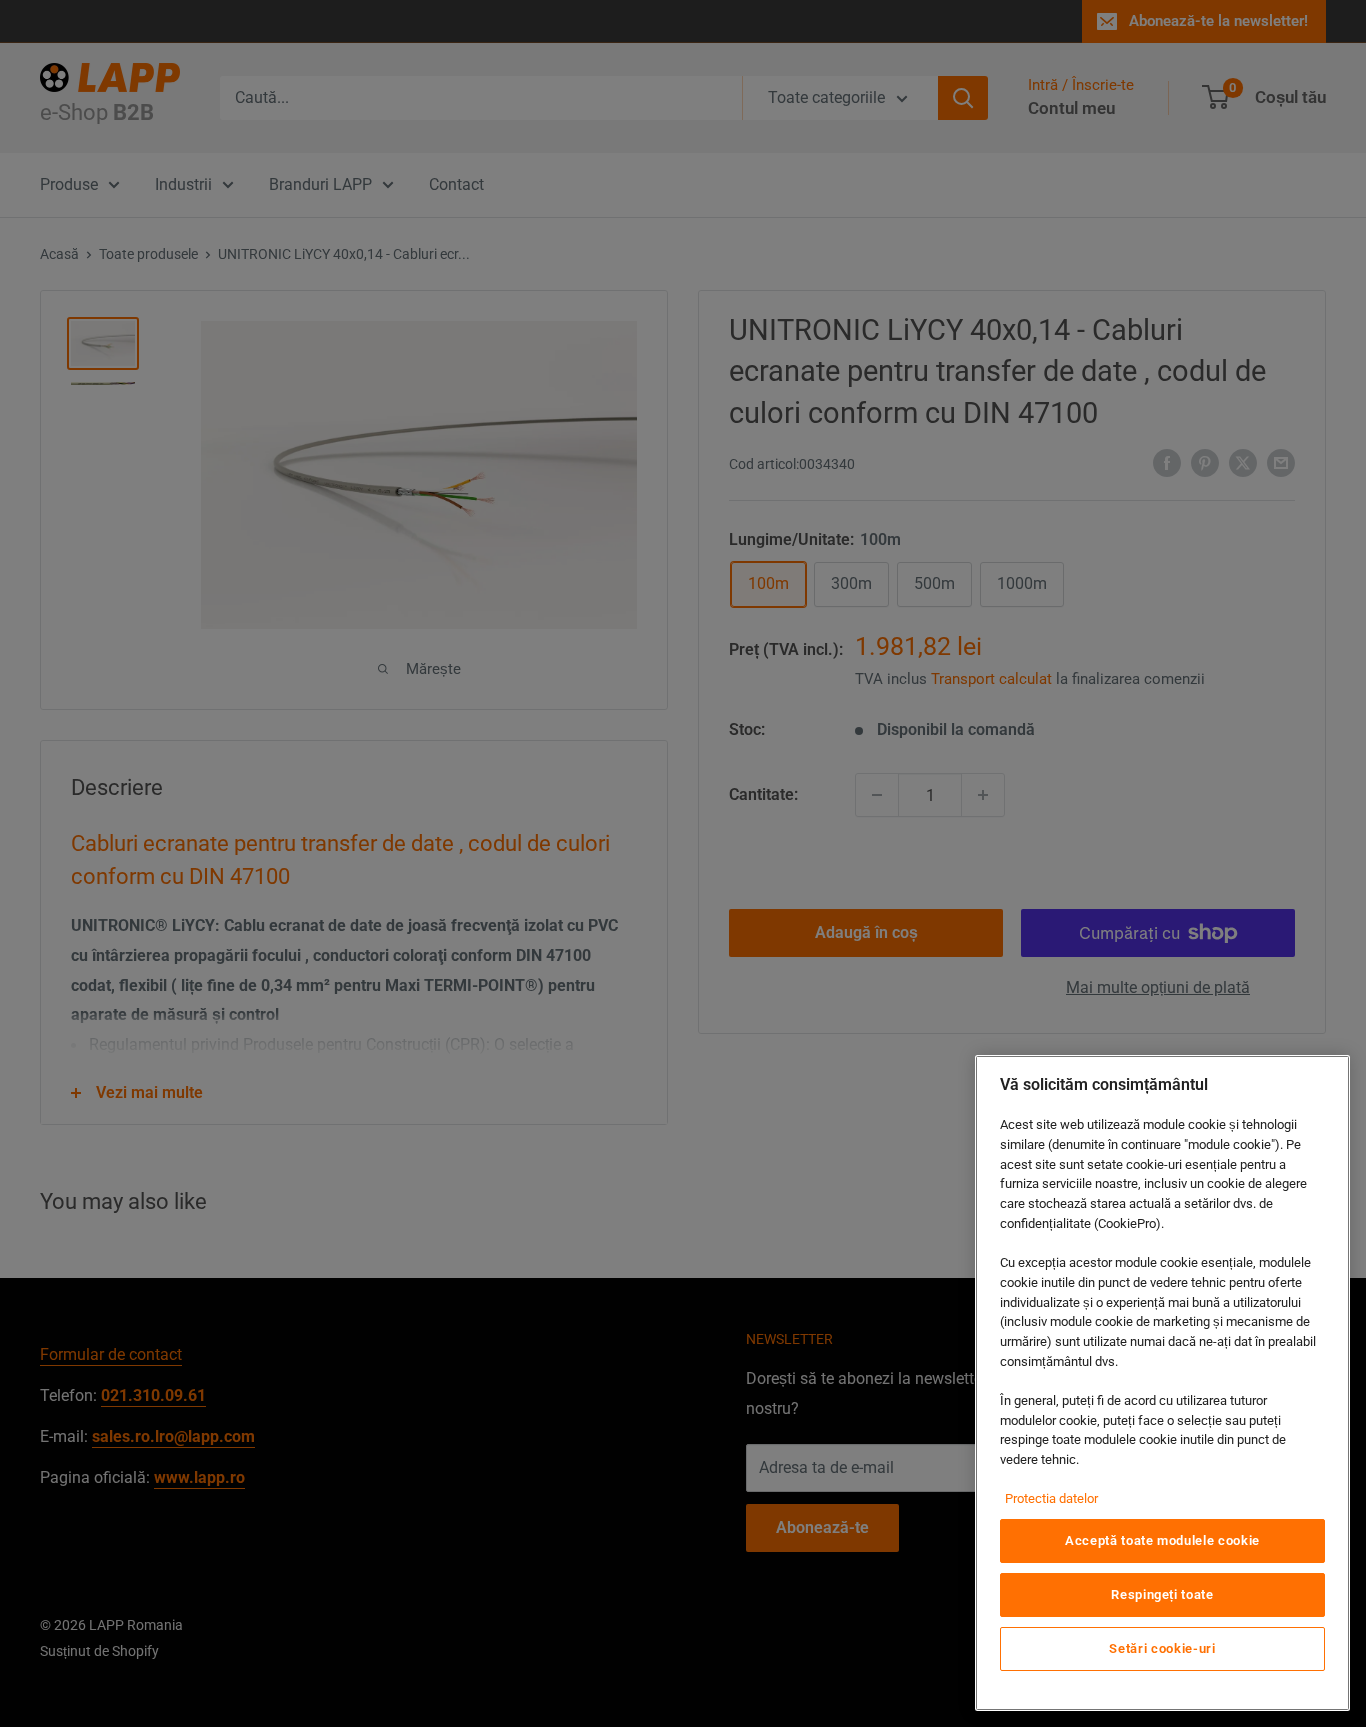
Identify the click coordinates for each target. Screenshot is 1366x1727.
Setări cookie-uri (1162, 1648)
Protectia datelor (1051, 1498)
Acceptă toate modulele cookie (1162, 1540)
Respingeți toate (1162, 1594)
